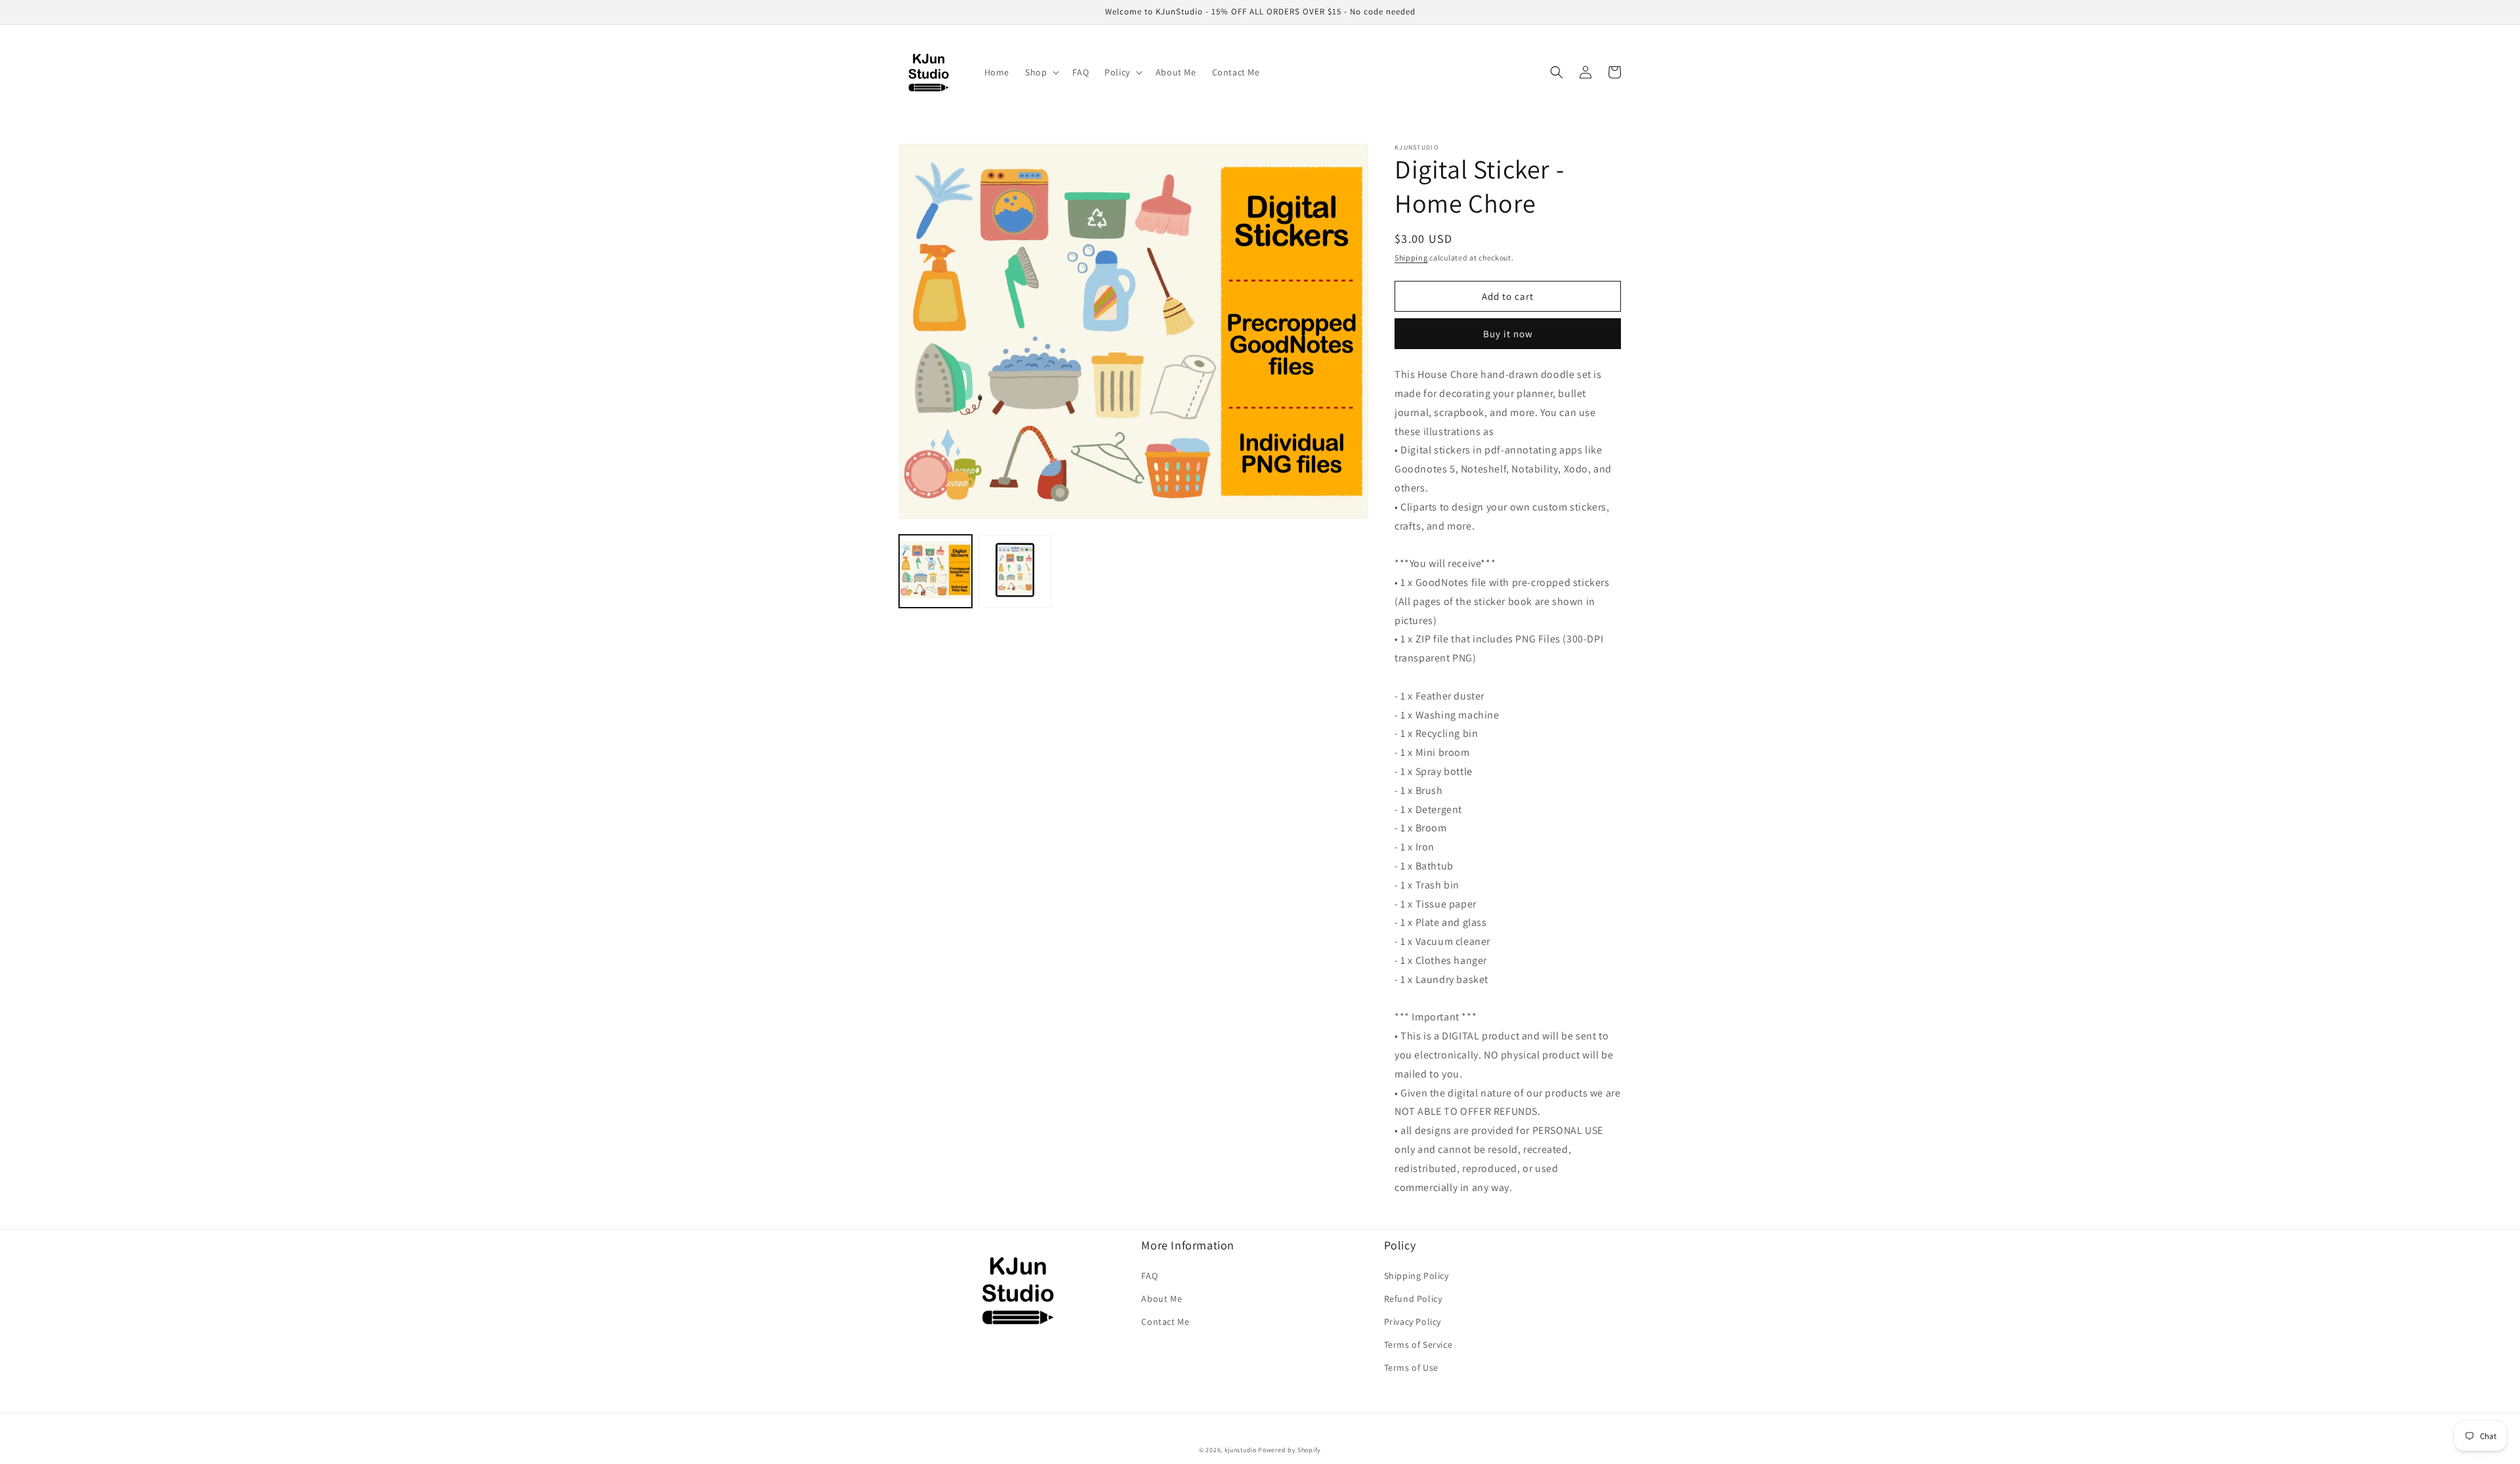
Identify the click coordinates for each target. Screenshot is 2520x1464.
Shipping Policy (1417, 1276)
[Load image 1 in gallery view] (935, 571)
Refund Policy (1413, 1299)
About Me (1162, 1299)
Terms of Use (1411, 1368)
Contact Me (1165, 1322)
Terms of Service (1418, 1345)
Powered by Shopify (1290, 1450)
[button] (1041, 72)
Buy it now (1508, 334)
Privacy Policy (1413, 1322)
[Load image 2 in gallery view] (1015, 571)
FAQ (1149, 1276)
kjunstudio (1241, 1450)
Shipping (1411, 258)
